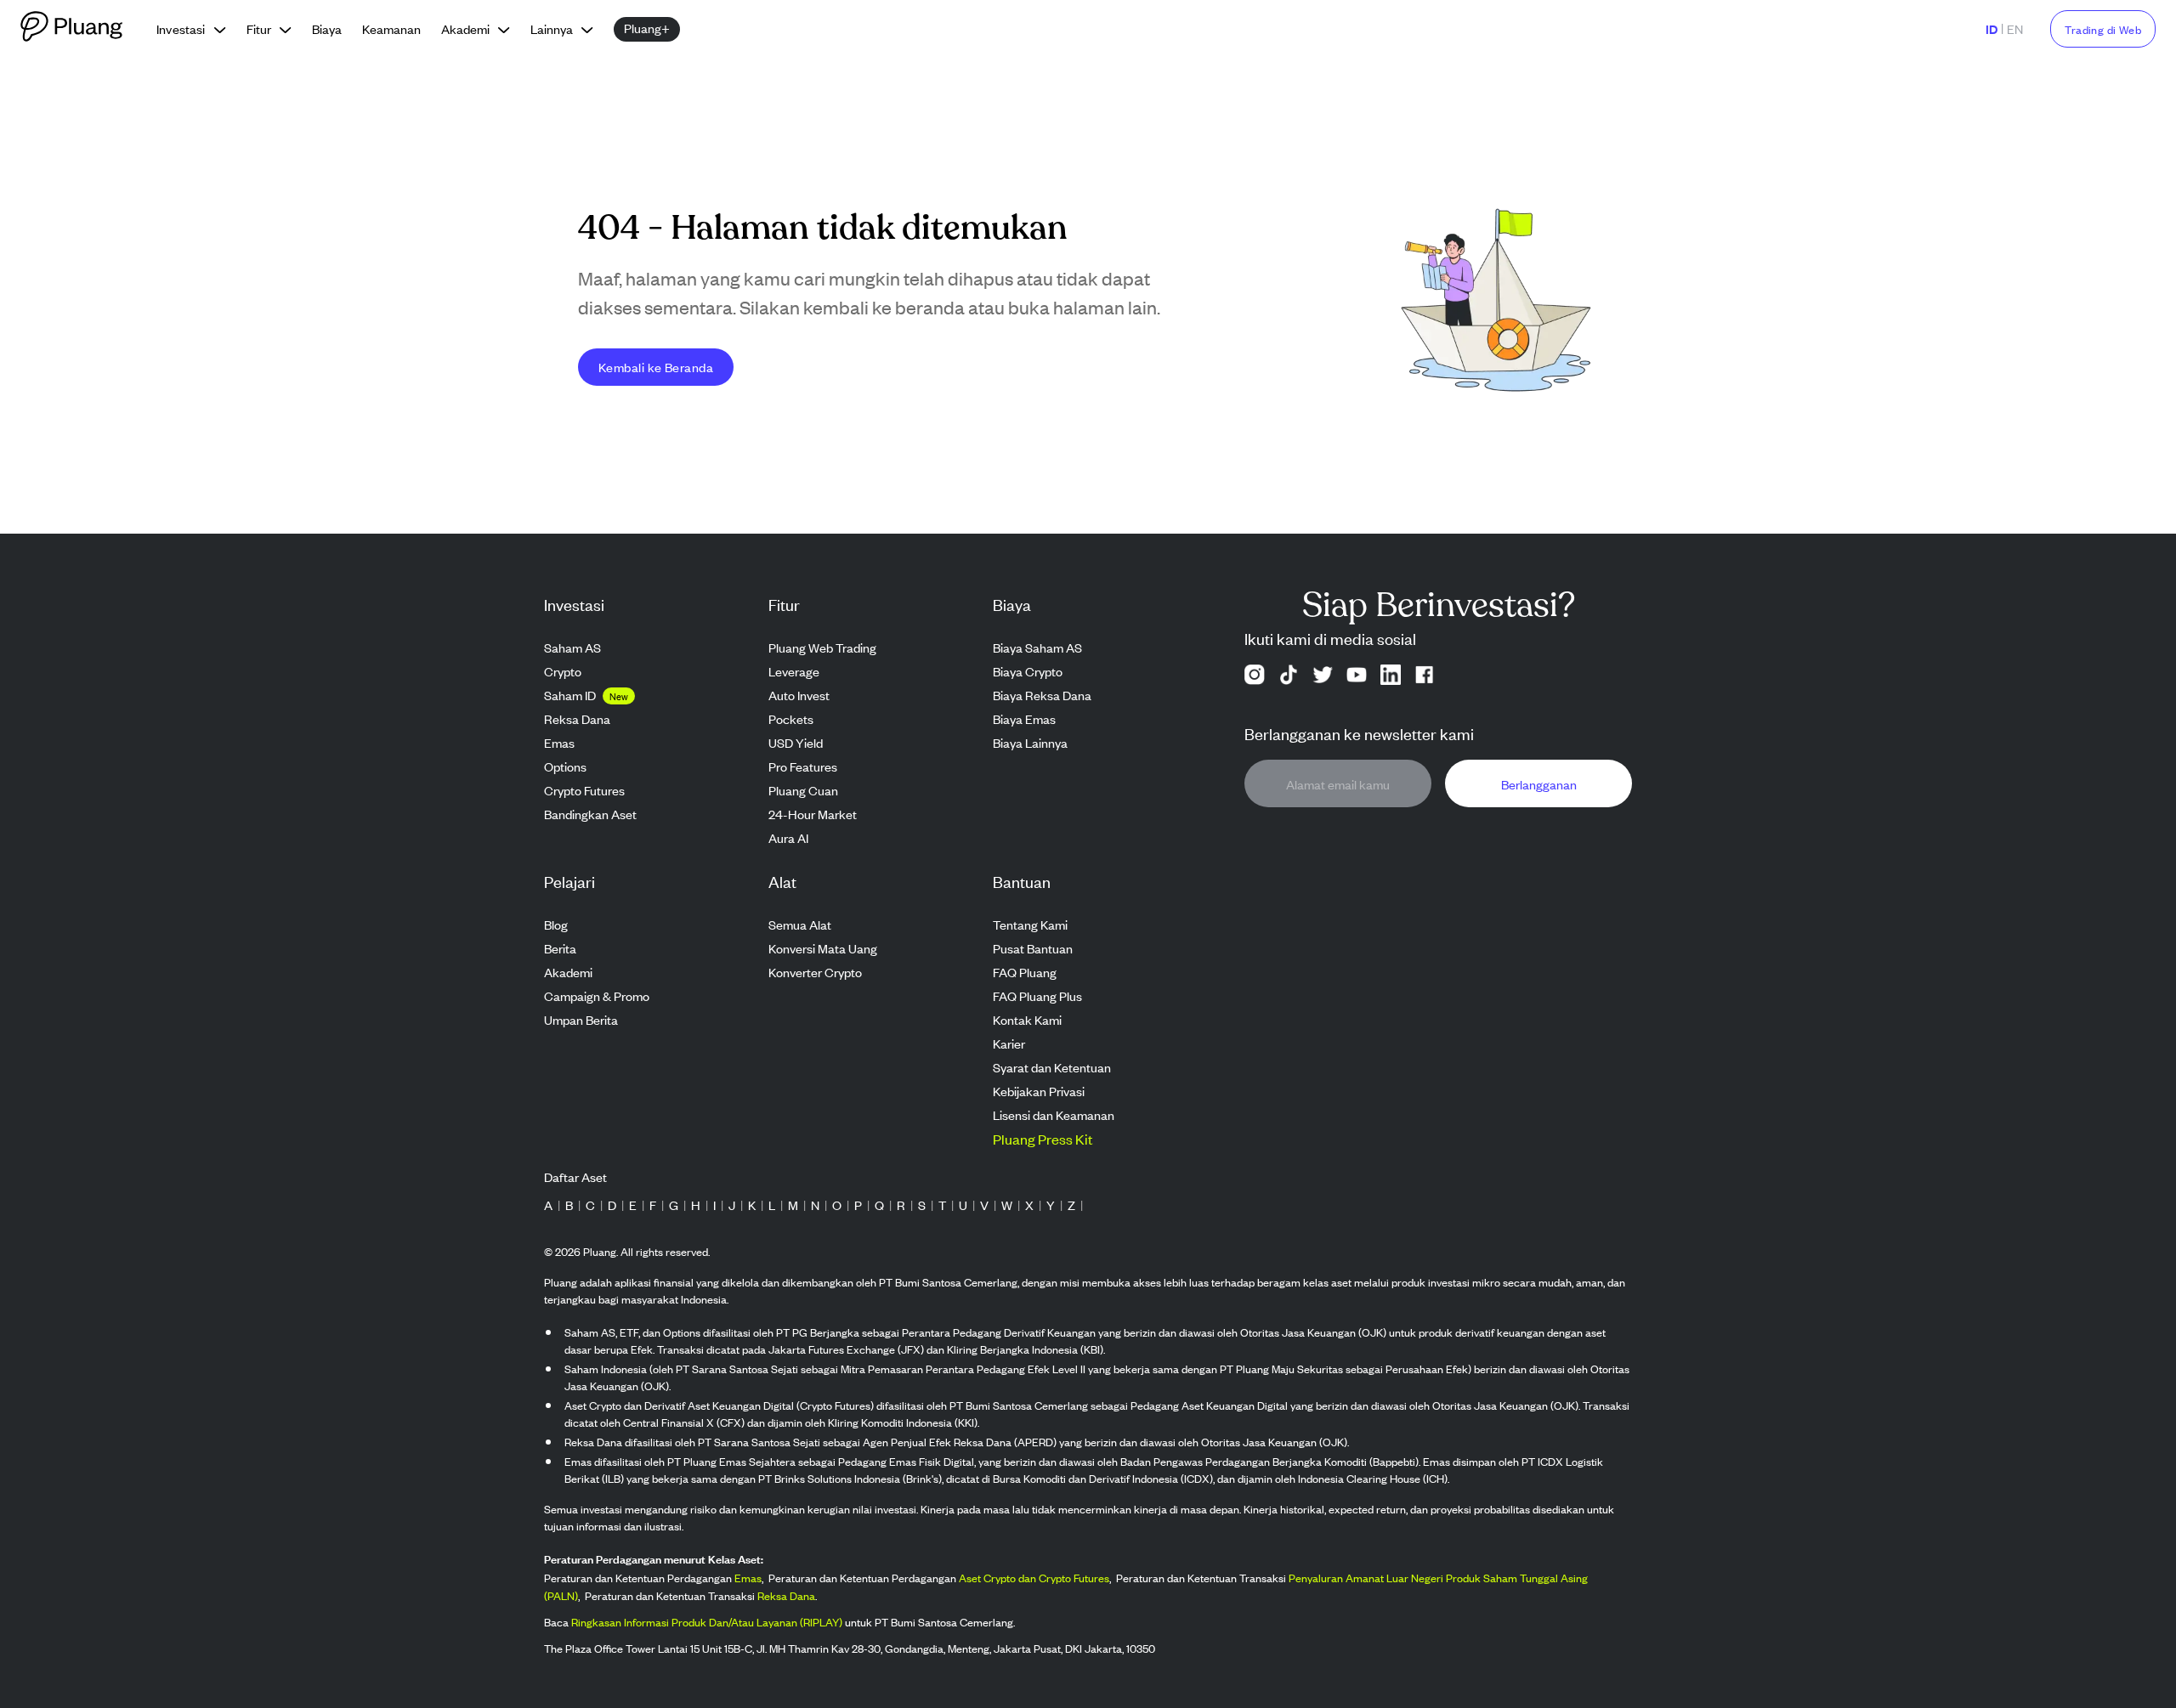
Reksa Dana (786, 1595)
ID (1992, 28)
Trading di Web (2103, 29)
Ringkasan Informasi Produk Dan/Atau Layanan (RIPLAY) (707, 1622)
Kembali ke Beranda (656, 367)
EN (2015, 28)
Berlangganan (1539, 784)
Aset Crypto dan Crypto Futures (1034, 1578)
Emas (748, 1578)
